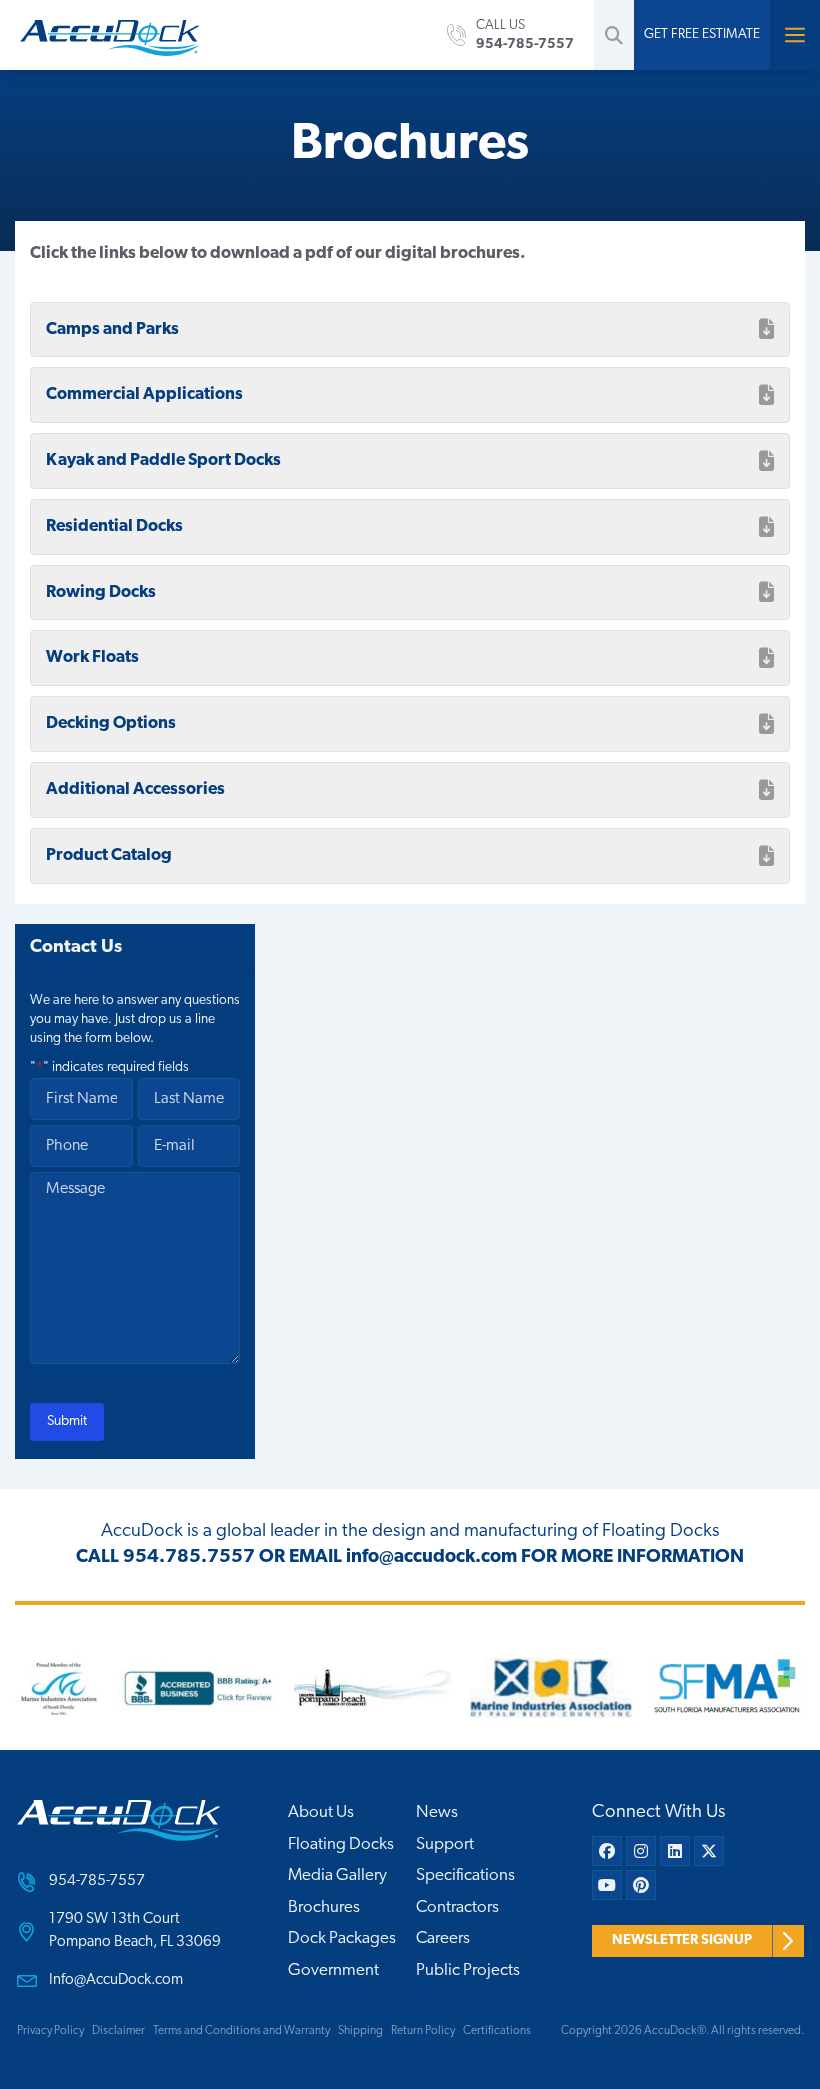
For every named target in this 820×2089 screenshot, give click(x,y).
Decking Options (111, 723)
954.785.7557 (189, 1557)
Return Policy (423, 2031)
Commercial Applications (144, 394)
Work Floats (92, 657)
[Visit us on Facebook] (607, 1851)
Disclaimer (118, 2031)
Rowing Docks (101, 592)
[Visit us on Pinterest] (641, 1885)
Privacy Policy (50, 2031)
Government (333, 1970)
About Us (321, 1812)
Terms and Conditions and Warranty (241, 2031)
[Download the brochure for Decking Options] (766, 724)
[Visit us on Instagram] (641, 1851)
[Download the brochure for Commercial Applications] (766, 395)
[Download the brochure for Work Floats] (766, 658)
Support (445, 1844)
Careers (443, 1938)
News (437, 1812)
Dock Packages (342, 1938)
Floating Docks (341, 1844)
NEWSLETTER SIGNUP (682, 1940)
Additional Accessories (135, 789)
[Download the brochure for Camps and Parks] (766, 329)
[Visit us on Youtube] (607, 1885)
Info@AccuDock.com (116, 1980)
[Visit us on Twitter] (709, 1851)
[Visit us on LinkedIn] (675, 1851)
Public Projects (468, 1970)
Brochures (324, 1907)
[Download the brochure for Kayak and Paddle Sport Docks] (766, 461)
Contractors (457, 1907)
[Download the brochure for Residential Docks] (766, 527)
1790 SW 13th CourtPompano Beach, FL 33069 (135, 1931)
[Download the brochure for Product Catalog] (766, 856)
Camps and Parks (112, 329)
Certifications (497, 2031)
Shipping (360, 2031)
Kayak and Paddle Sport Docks (163, 460)
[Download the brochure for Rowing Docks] (766, 592)
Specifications (465, 1875)
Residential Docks (114, 526)
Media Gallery (337, 1875)
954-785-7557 (97, 1881)
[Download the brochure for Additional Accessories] (766, 790)
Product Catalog (109, 855)
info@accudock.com (431, 1557)
